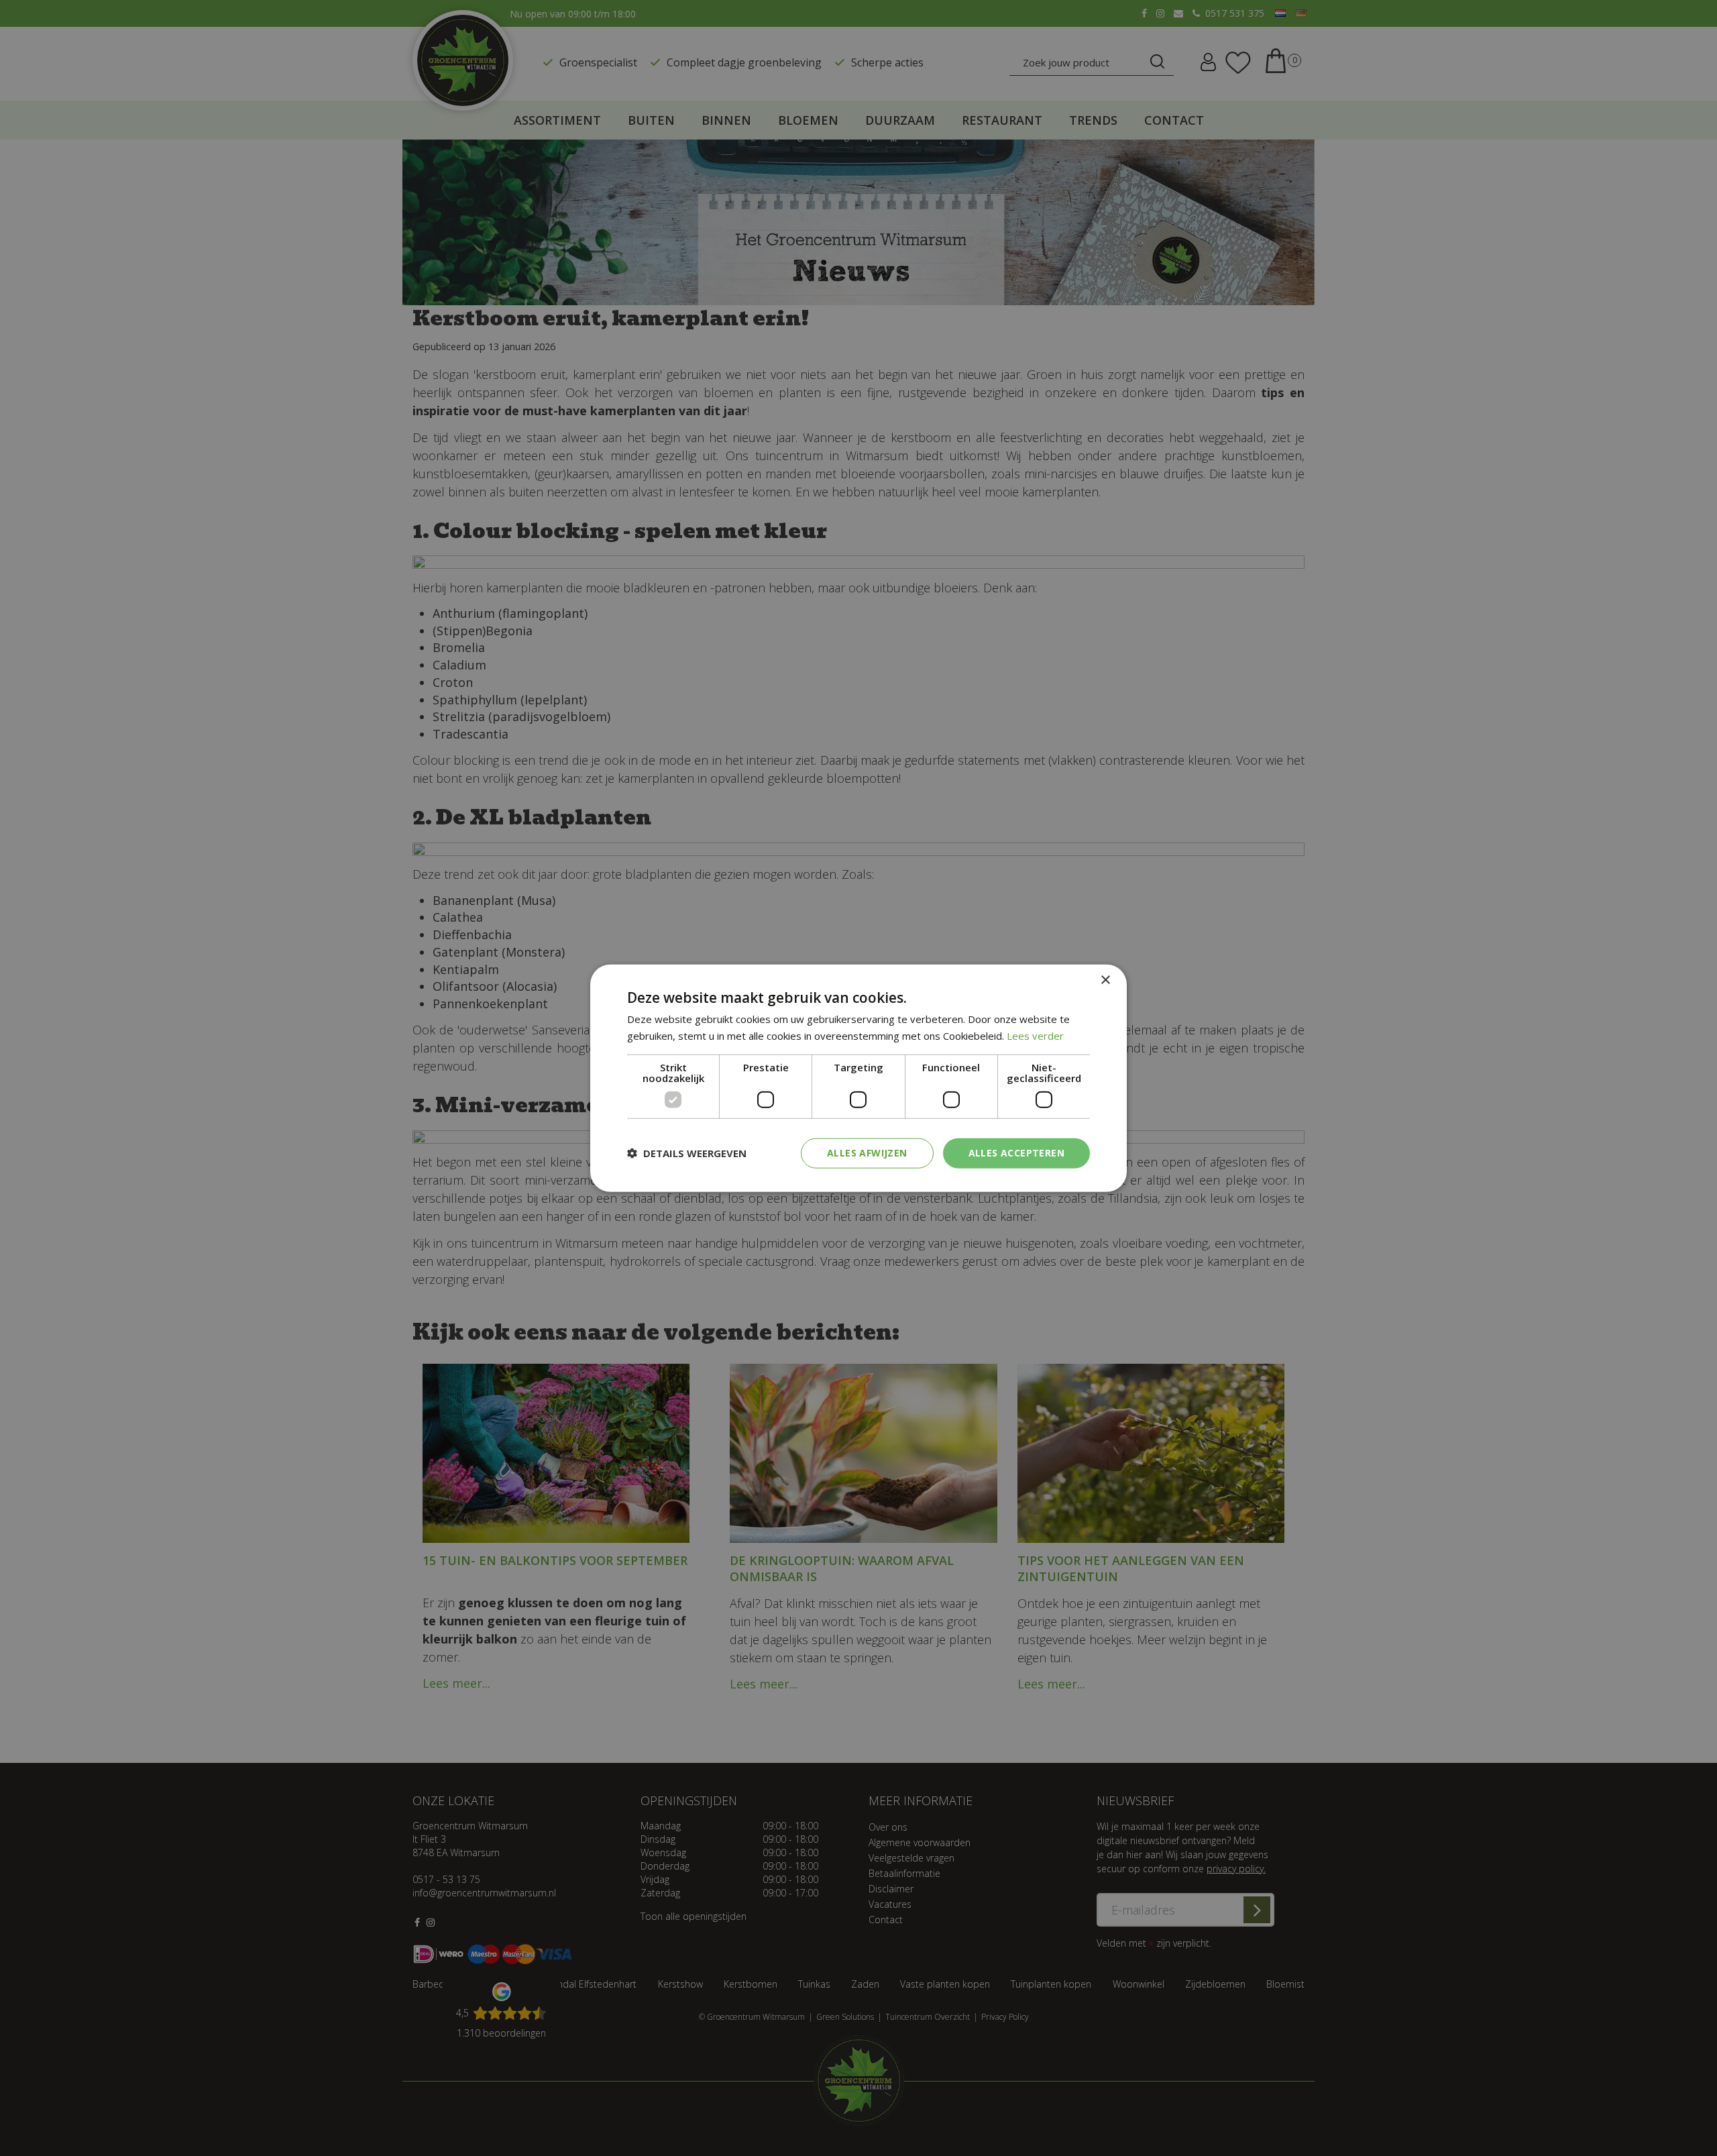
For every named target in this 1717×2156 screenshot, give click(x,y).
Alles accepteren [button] (1016, 1153)
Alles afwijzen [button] (867, 1153)
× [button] (1105, 980)
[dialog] (858, 1078)
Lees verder (1035, 1036)
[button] (687, 1153)
